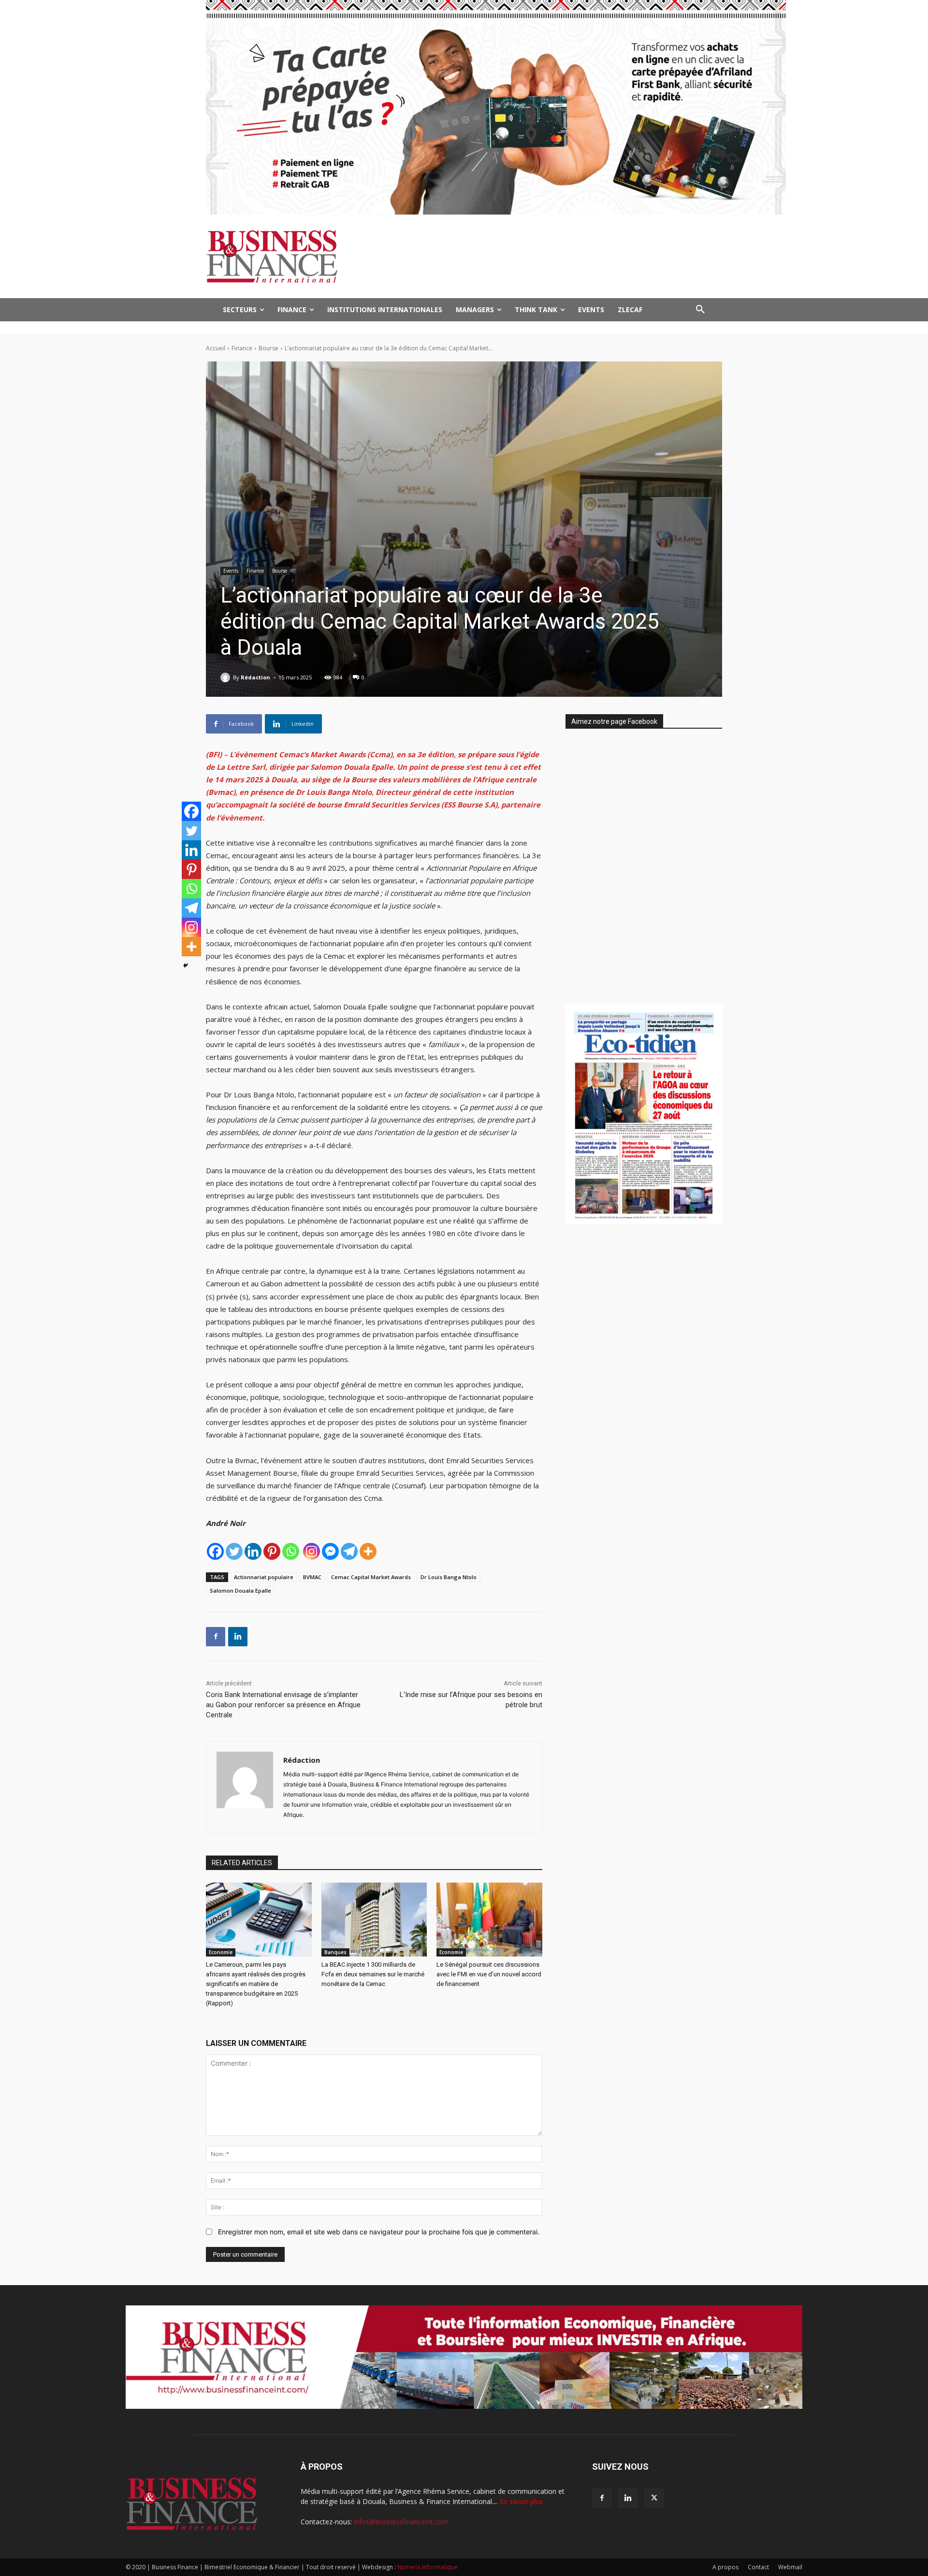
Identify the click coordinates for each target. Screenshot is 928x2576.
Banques (335, 1952)
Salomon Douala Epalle (240, 1590)
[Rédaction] (227, 677)
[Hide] (186, 965)
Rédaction (255, 677)
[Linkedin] (253, 1551)
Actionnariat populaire (264, 1577)
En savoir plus (521, 2501)
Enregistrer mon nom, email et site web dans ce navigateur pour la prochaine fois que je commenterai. (379, 2232)
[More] (368, 1551)
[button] (700, 310)
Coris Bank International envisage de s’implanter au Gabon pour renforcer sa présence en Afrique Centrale (283, 1705)
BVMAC (312, 1577)
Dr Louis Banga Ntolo (449, 1577)
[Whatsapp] (291, 1551)
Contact (758, 2567)
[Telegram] (349, 1551)
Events (231, 571)
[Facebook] (215, 1551)
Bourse (268, 348)
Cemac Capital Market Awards (371, 1577)
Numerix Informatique (428, 2567)
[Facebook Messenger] (330, 1551)
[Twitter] (234, 1551)
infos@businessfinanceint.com (401, 2522)
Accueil (216, 348)
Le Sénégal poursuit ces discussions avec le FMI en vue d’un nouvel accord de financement (489, 1974)
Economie (221, 1952)
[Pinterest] (272, 1551)
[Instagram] (312, 1551)
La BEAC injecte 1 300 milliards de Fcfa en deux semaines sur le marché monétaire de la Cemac (373, 1974)
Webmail (790, 2567)
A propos (725, 2567)
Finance (242, 348)
